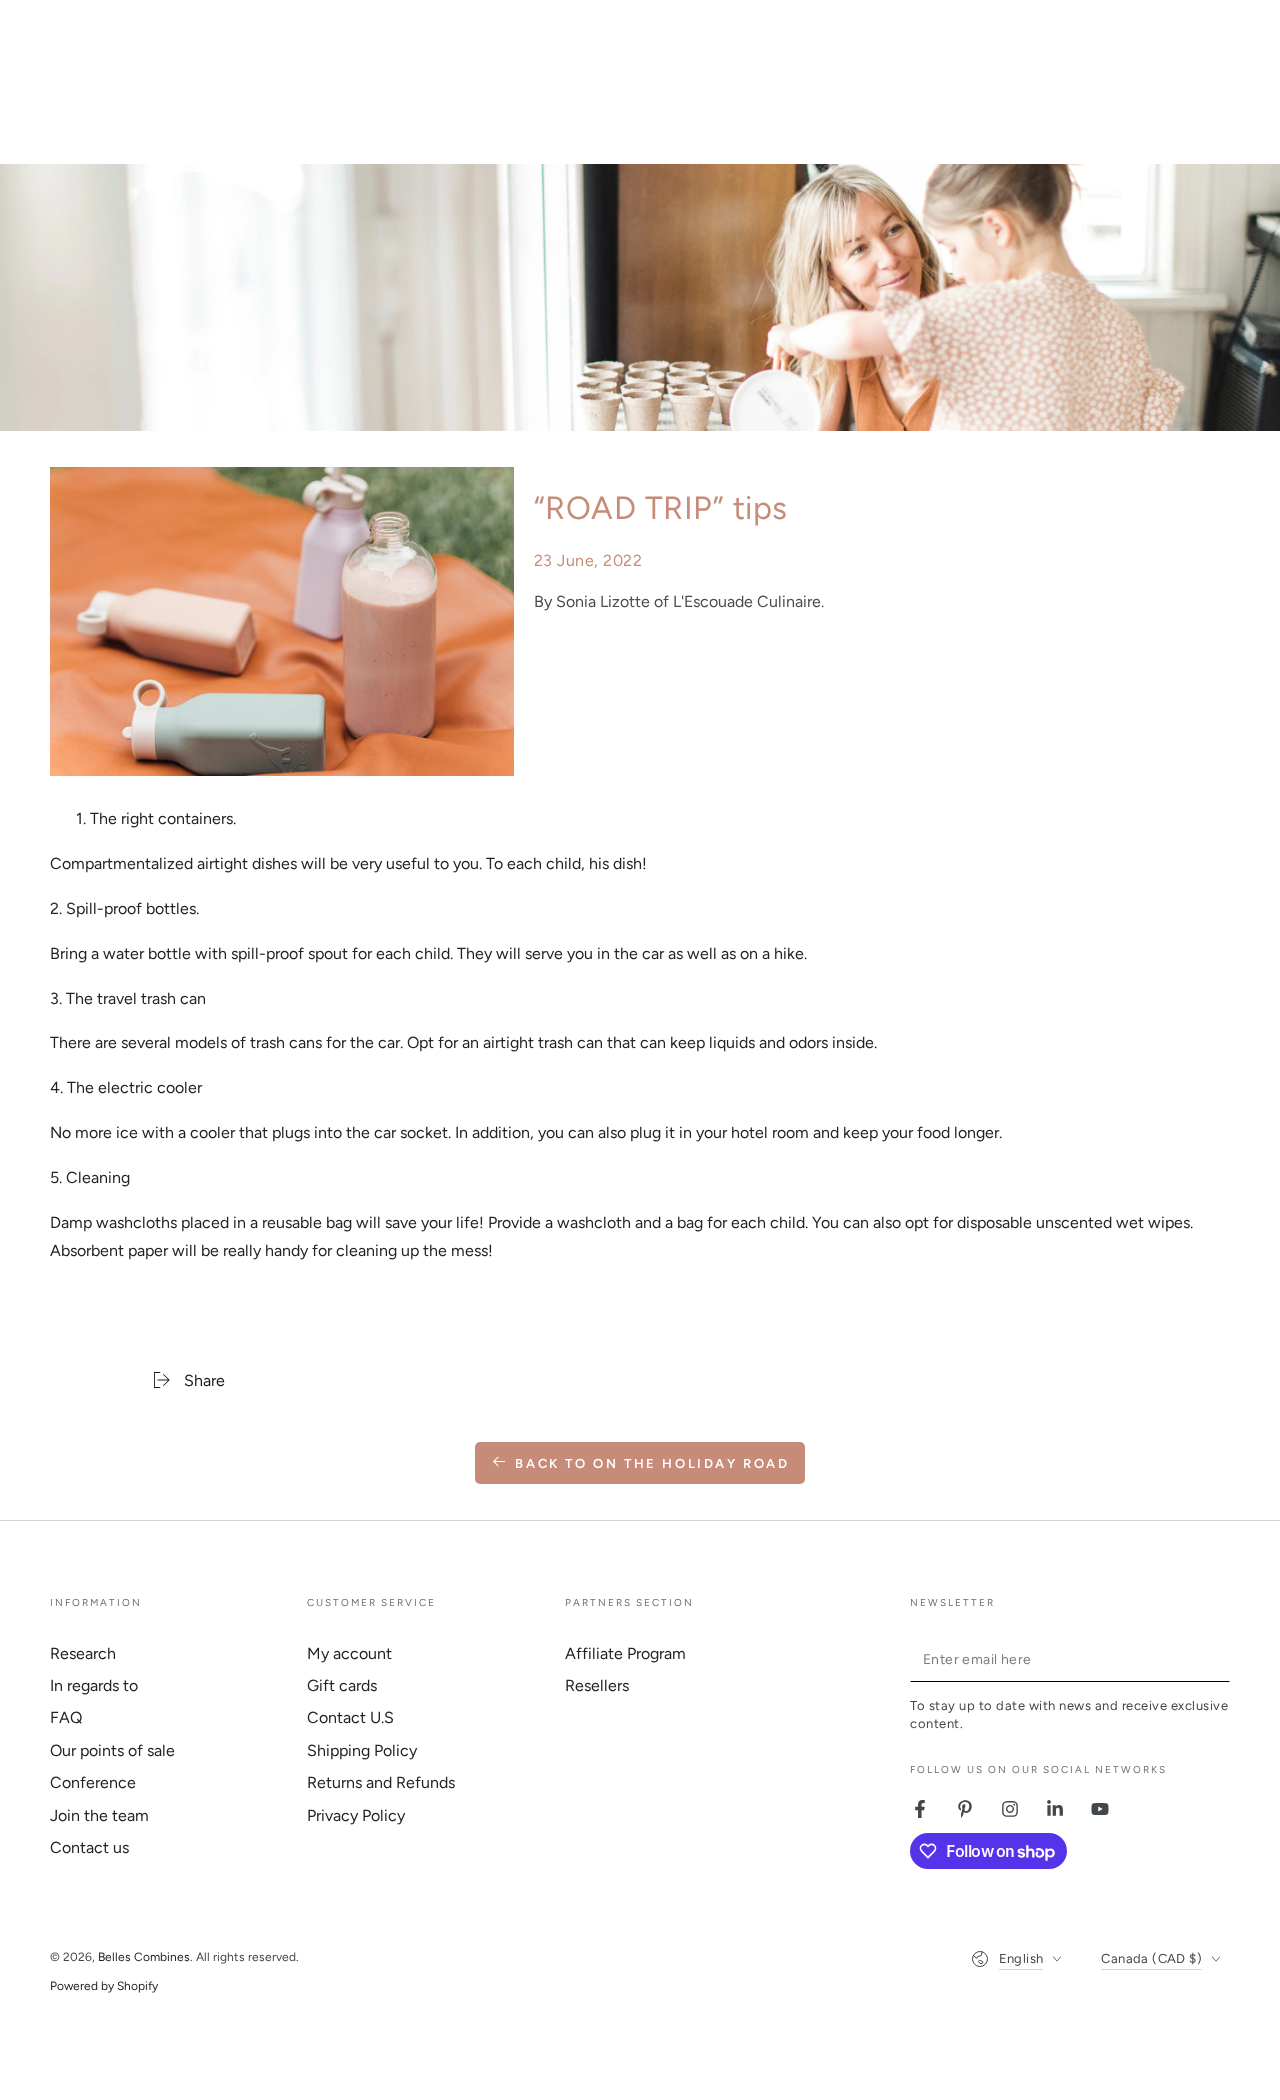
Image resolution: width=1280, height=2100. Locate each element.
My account (349, 1653)
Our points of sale (112, 1750)
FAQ (66, 1717)
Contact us (89, 1847)
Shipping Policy (362, 1750)
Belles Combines (144, 1957)
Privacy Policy (356, 1815)
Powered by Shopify (104, 1986)
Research (83, 1653)
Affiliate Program (625, 1653)
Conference (93, 1782)
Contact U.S (350, 1717)
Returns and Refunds (381, 1782)
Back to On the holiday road (652, 1463)
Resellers (597, 1685)
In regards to (94, 1685)
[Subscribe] (1218, 1659)
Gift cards (342, 1685)
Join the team (99, 1815)
